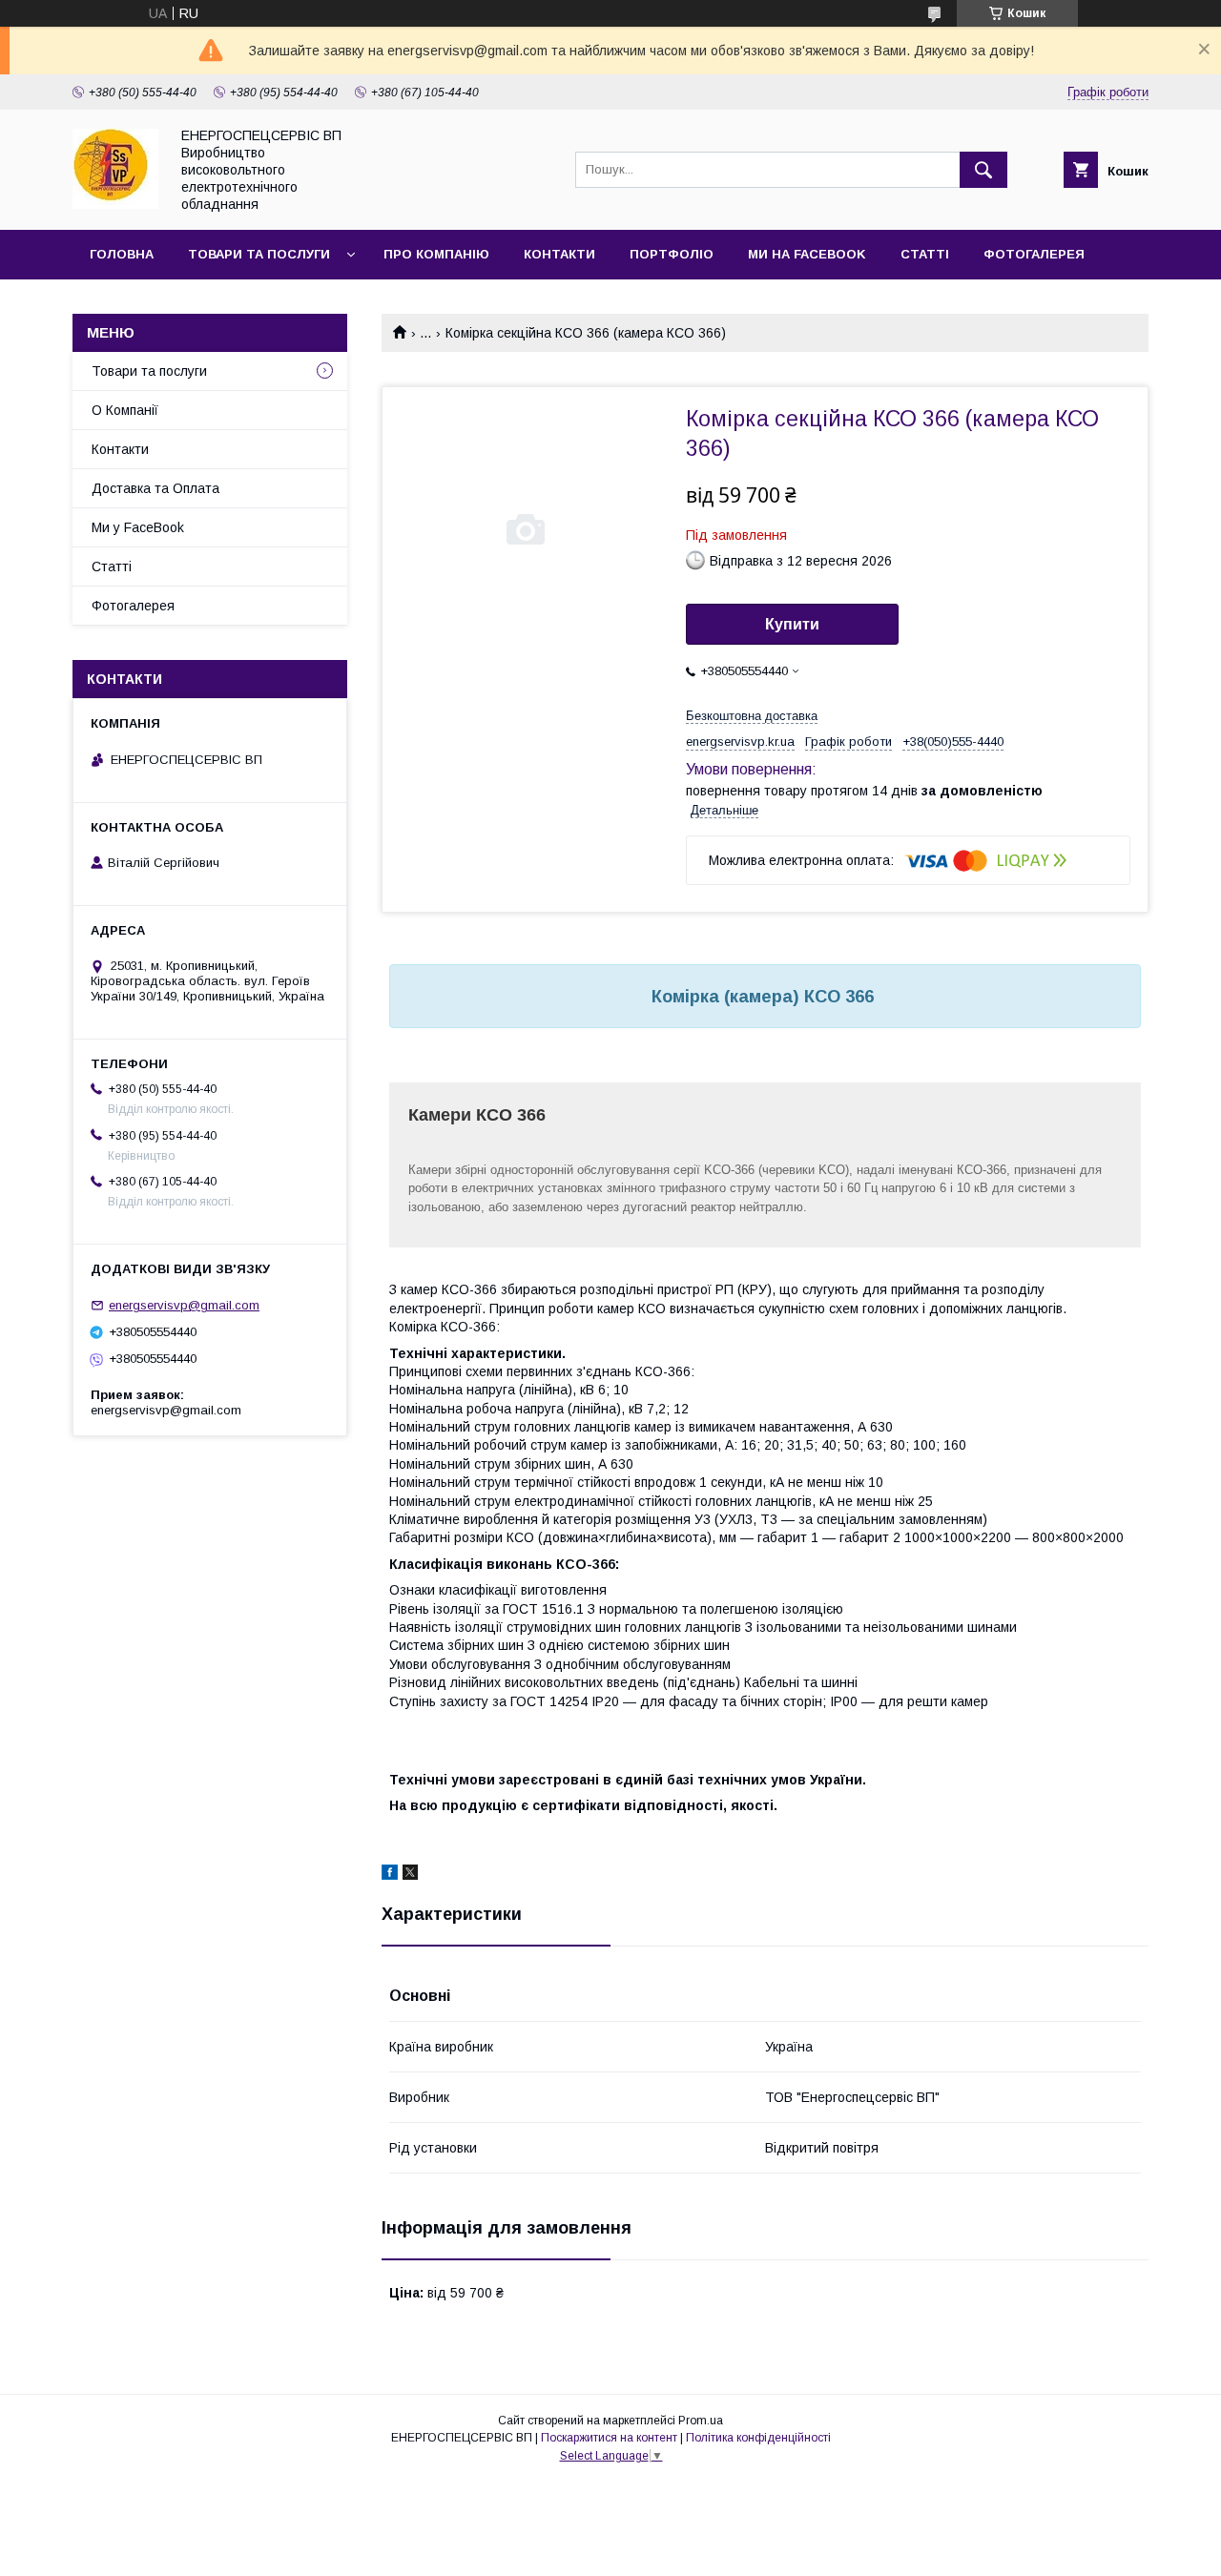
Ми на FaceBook (807, 254)
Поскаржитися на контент (609, 2438)
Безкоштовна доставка (752, 716)
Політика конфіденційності (758, 2438)
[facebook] (390, 1875)
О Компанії (125, 410)
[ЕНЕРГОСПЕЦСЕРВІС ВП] (115, 204)
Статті (925, 254)
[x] (410, 1875)
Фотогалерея (1034, 254)
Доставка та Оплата (155, 488)
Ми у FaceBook (138, 527)
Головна (122, 254)
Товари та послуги (259, 254)
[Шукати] (983, 170)
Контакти (559, 254)
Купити (792, 624)
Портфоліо (672, 254)
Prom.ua (701, 2421)
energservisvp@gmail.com (184, 1305)
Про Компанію (436, 254)
